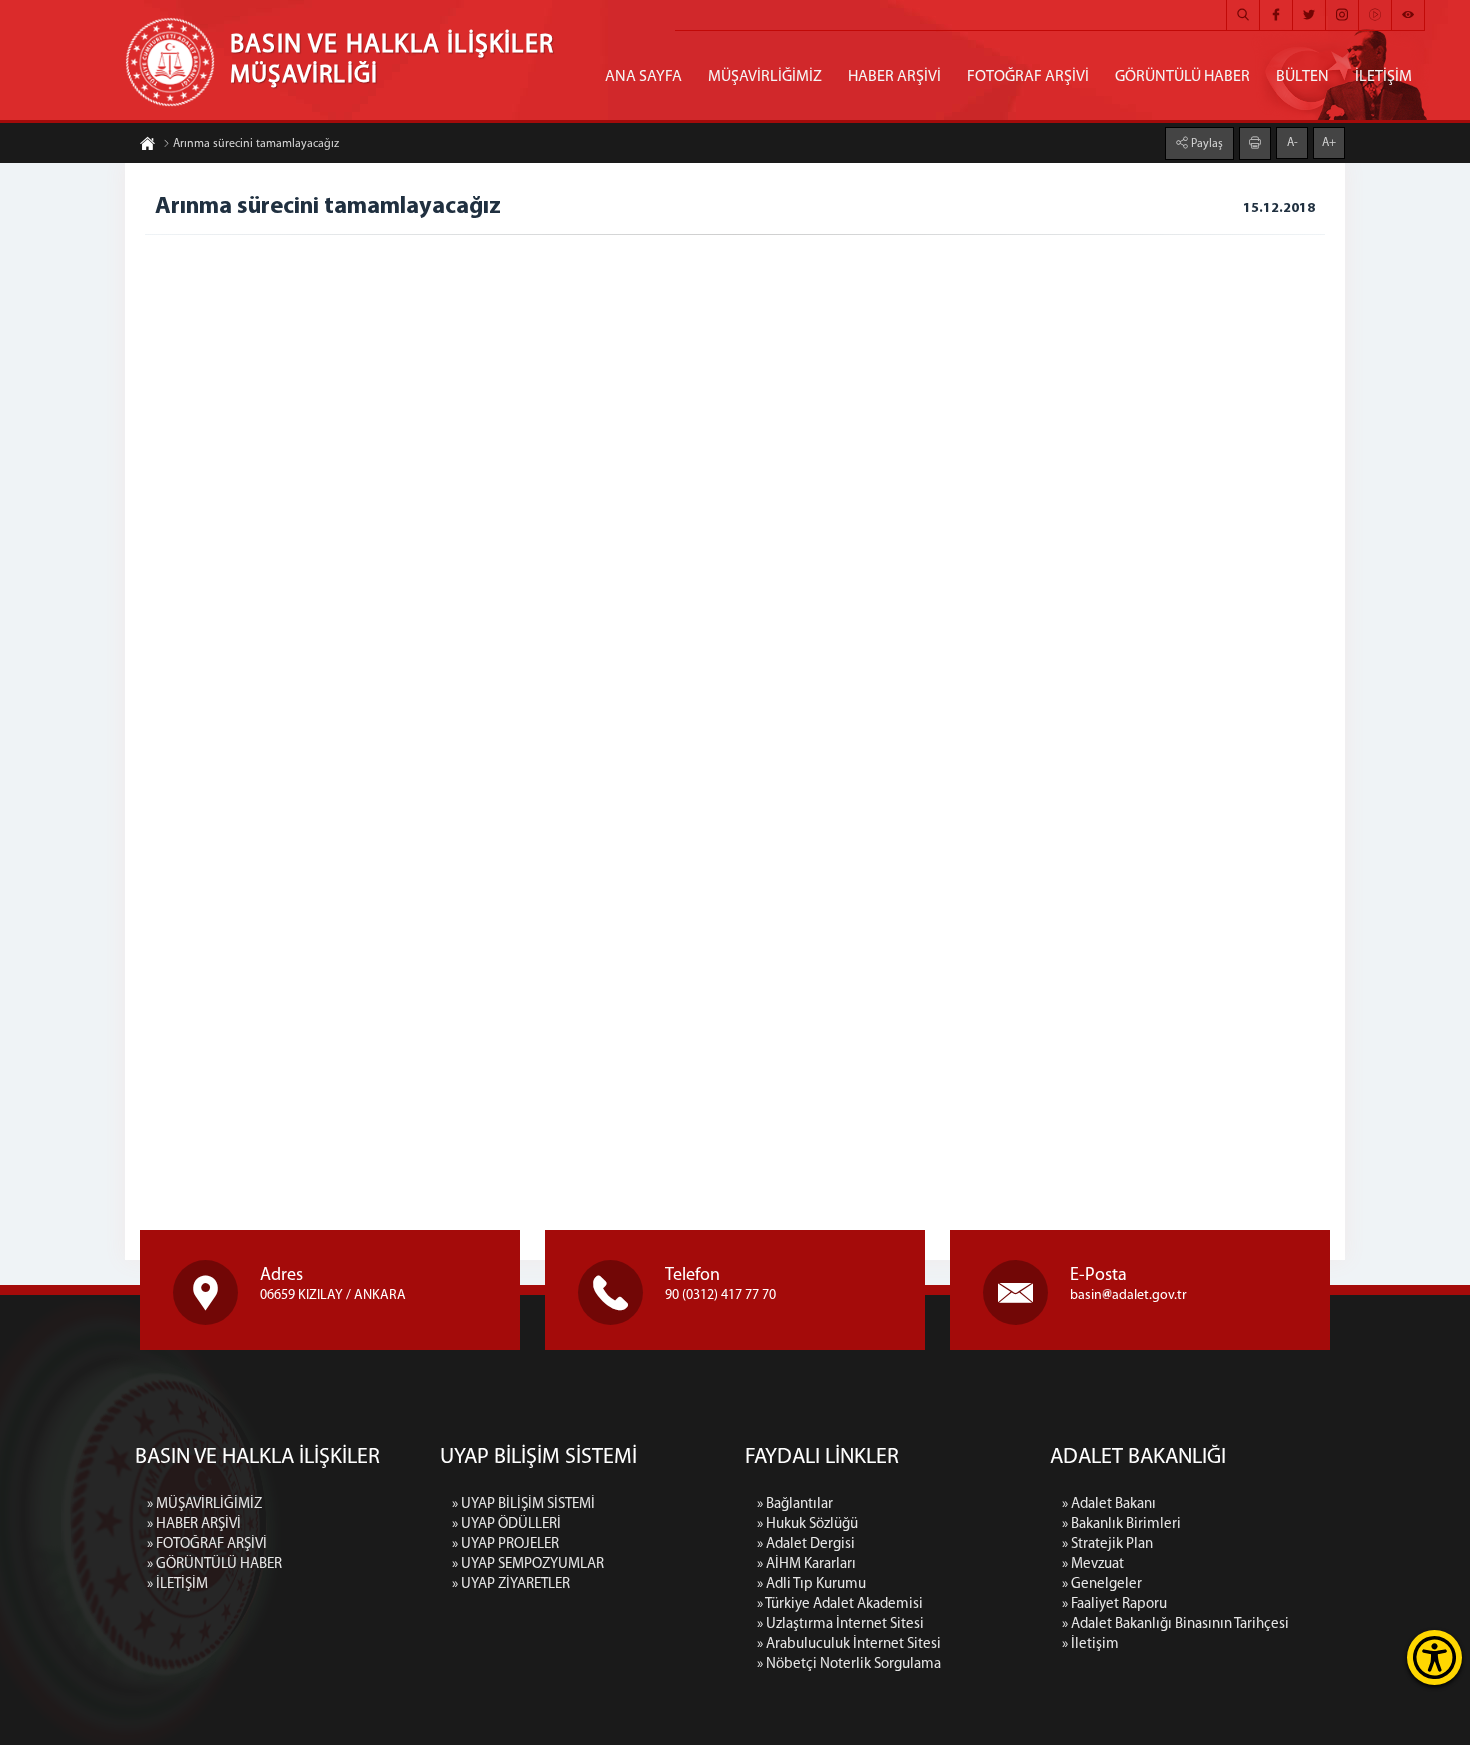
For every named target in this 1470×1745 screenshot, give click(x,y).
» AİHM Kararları (806, 1564)
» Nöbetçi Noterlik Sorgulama (849, 1664)
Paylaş (1205, 144)
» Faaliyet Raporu (1114, 1604)
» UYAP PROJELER (505, 1544)
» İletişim (1090, 1644)
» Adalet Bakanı (1109, 1504)
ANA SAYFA (643, 77)
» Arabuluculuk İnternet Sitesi (849, 1644)
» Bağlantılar (795, 1504)
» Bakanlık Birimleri (1121, 1524)
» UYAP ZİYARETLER (511, 1584)
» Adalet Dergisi (806, 1544)
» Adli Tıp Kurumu (811, 1584)
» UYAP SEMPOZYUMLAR (528, 1564)
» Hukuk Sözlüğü (807, 1524)
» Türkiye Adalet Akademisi (840, 1604)
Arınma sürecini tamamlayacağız (256, 144)
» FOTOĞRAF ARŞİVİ (207, 1544)
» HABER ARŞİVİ (194, 1524)
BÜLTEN (1302, 77)
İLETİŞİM (1383, 77)
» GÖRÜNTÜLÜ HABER (214, 1564)
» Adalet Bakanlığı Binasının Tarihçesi (1175, 1624)
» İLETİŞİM (177, 1584)
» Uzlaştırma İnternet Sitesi (840, 1624)
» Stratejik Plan (1107, 1544)
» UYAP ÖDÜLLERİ (506, 1524)
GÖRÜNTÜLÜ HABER (1182, 77)
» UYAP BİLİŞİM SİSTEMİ (523, 1504)
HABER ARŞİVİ (894, 77)
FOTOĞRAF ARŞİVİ (1028, 77)
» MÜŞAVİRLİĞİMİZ (204, 1504)
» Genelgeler (1102, 1584)
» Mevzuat (1093, 1564)
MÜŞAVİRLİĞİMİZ (765, 77)
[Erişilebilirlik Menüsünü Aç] (1434, 1657)
